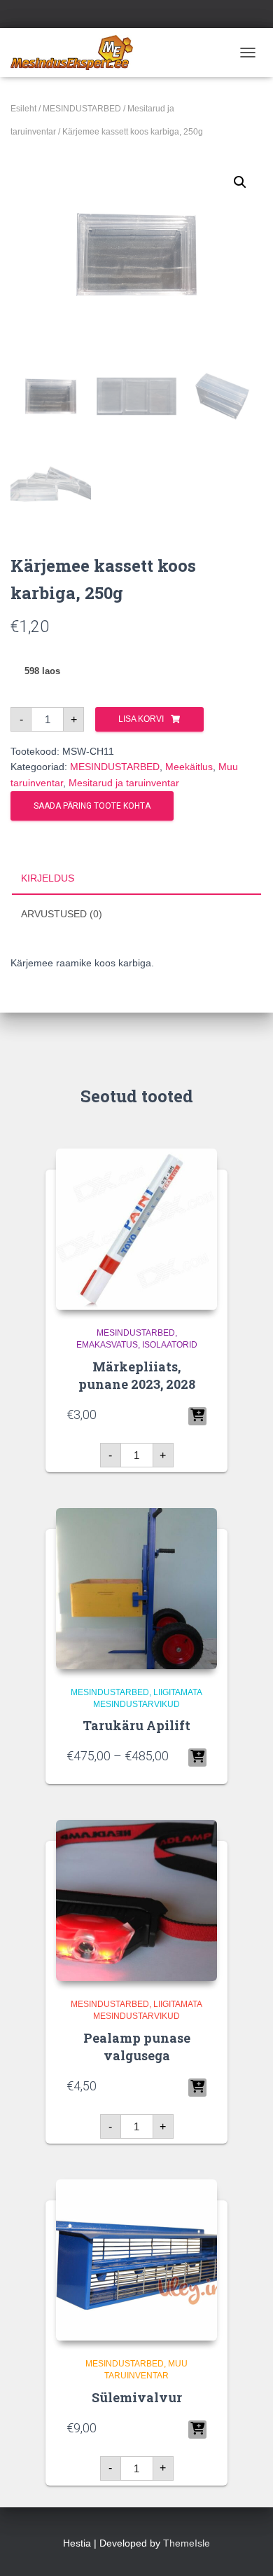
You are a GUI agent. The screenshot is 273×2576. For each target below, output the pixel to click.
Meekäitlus (189, 767)
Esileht (23, 109)
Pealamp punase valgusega (137, 2047)
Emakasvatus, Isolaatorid (137, 1345)
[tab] (136, 879)
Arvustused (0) (62, 914)
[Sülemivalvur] (136, 2260)
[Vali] (197, 1758)
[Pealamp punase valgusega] (136, 1900)
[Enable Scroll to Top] (245, 2548)
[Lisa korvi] (197, 1416)
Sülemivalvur (137, 2397)
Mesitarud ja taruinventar (124, 783)
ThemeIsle (187, 2543)
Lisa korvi (141, 719)
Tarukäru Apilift (136, 1725)
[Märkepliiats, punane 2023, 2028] (136, 1229)
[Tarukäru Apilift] (136, 1589)
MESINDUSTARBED (82, 109)
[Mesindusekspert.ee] (77, 53)
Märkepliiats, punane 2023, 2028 (137, 1375)
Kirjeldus (48, 878)
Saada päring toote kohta (92, 806)
